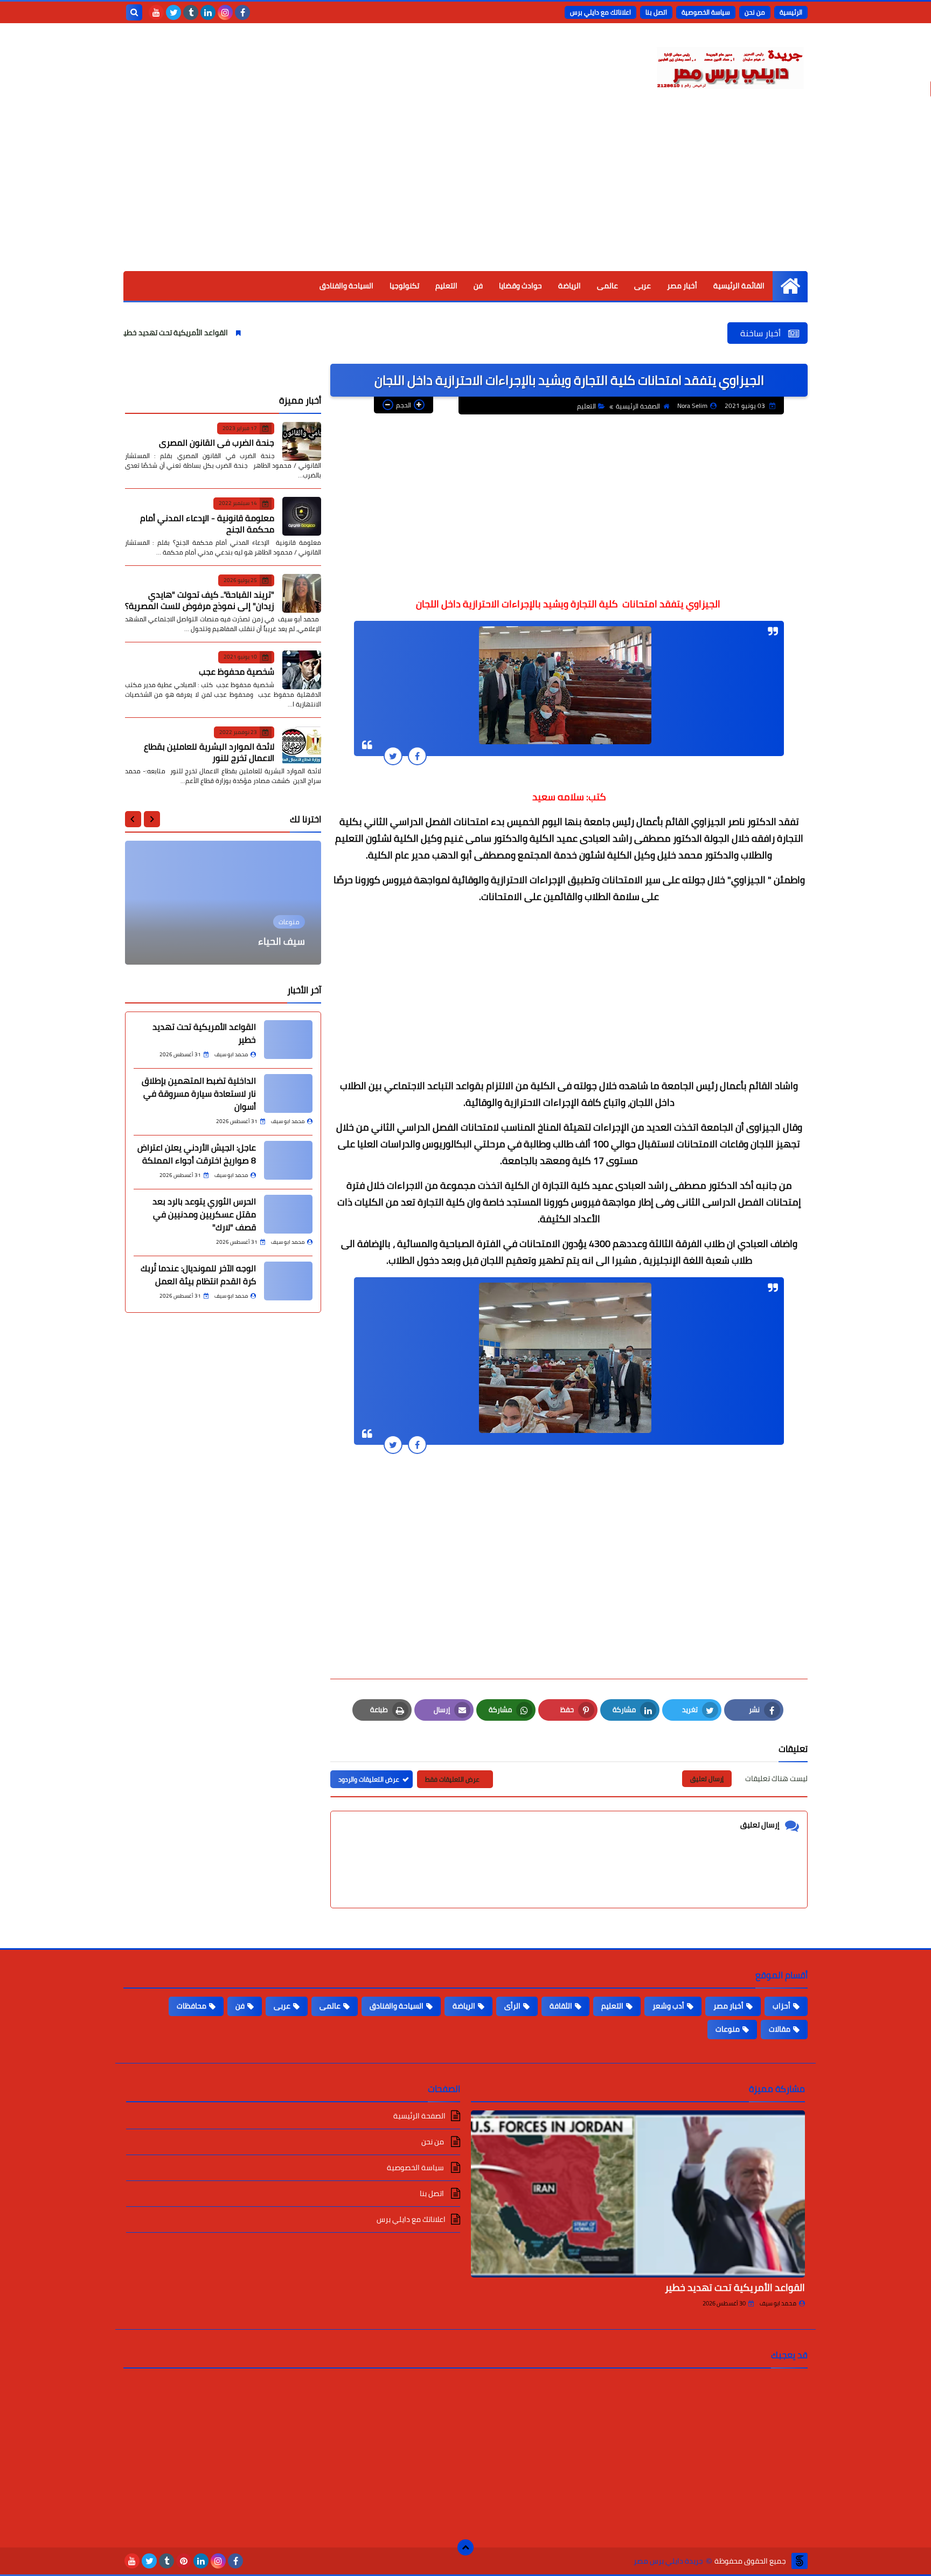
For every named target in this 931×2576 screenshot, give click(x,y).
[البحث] (134, 12)
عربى (642, 286)
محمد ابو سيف (778, 2303)
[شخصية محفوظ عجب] (302, 670)
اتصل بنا (656, 12)
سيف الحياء (282, 941)
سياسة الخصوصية (706, 12)
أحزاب (781, 2006)
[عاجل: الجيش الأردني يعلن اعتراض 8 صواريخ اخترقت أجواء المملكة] (288, 1160)
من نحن (755, 12)
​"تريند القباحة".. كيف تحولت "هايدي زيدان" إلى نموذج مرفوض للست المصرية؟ (200, 600)
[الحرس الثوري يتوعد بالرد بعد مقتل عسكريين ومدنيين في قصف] (288, 1214)
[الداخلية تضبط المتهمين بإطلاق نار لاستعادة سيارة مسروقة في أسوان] (288, 1093)
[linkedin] (208, 12)
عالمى (607, 286)
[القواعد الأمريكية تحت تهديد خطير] (288, 1040)
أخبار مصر (682, 286)
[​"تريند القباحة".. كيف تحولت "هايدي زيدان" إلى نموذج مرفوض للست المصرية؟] (302, 593)
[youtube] (156, 12)
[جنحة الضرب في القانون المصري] (302, 441)
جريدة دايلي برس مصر (668, 2561)
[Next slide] (133, 819)
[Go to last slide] (152, 819)
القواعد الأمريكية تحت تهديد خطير (257, 333)
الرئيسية (791, 12)
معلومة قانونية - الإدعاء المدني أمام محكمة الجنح (207, 524)
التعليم (446, 286)
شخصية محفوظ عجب (237, 671)
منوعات (728, 2029)
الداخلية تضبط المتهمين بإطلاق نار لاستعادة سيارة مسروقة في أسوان (199, 1093)
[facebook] (242, 12)
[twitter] (173, 12)
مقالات (780, 2029)
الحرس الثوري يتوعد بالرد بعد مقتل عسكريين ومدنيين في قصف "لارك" (204, 1214)
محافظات (192, 2006)
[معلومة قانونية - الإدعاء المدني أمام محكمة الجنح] (302, 516)
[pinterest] (184, 2561)
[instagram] (225, 12)
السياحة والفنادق (346, 286)
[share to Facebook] (417, 756)
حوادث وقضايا (520, 286)
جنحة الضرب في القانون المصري (217, 442)
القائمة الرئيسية (739, 286)
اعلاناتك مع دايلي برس (600, 12)
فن (478, 286)
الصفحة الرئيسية (638, 406)
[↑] (465, 2547)
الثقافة (561, 2006)
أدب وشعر (668, 2006)
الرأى (512, 2006)
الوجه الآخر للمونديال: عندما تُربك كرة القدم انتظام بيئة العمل (198, 1275)
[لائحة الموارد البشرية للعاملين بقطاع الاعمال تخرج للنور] (302, 745)
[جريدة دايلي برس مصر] (729, 66)
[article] (223, 903)
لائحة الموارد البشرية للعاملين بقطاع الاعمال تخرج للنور (209, 752)
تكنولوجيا (404, 286)
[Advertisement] (465, 190)
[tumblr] (191, 12)
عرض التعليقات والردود (369, 1779)
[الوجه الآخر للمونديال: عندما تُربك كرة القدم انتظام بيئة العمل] (288, 1281)
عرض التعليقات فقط (452, 1779)
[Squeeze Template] (800, 2561)
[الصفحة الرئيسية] (790, 286)
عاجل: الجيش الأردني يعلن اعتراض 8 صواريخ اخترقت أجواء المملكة (197, 1154)
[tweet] (393, 756)
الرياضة (569, 286)
